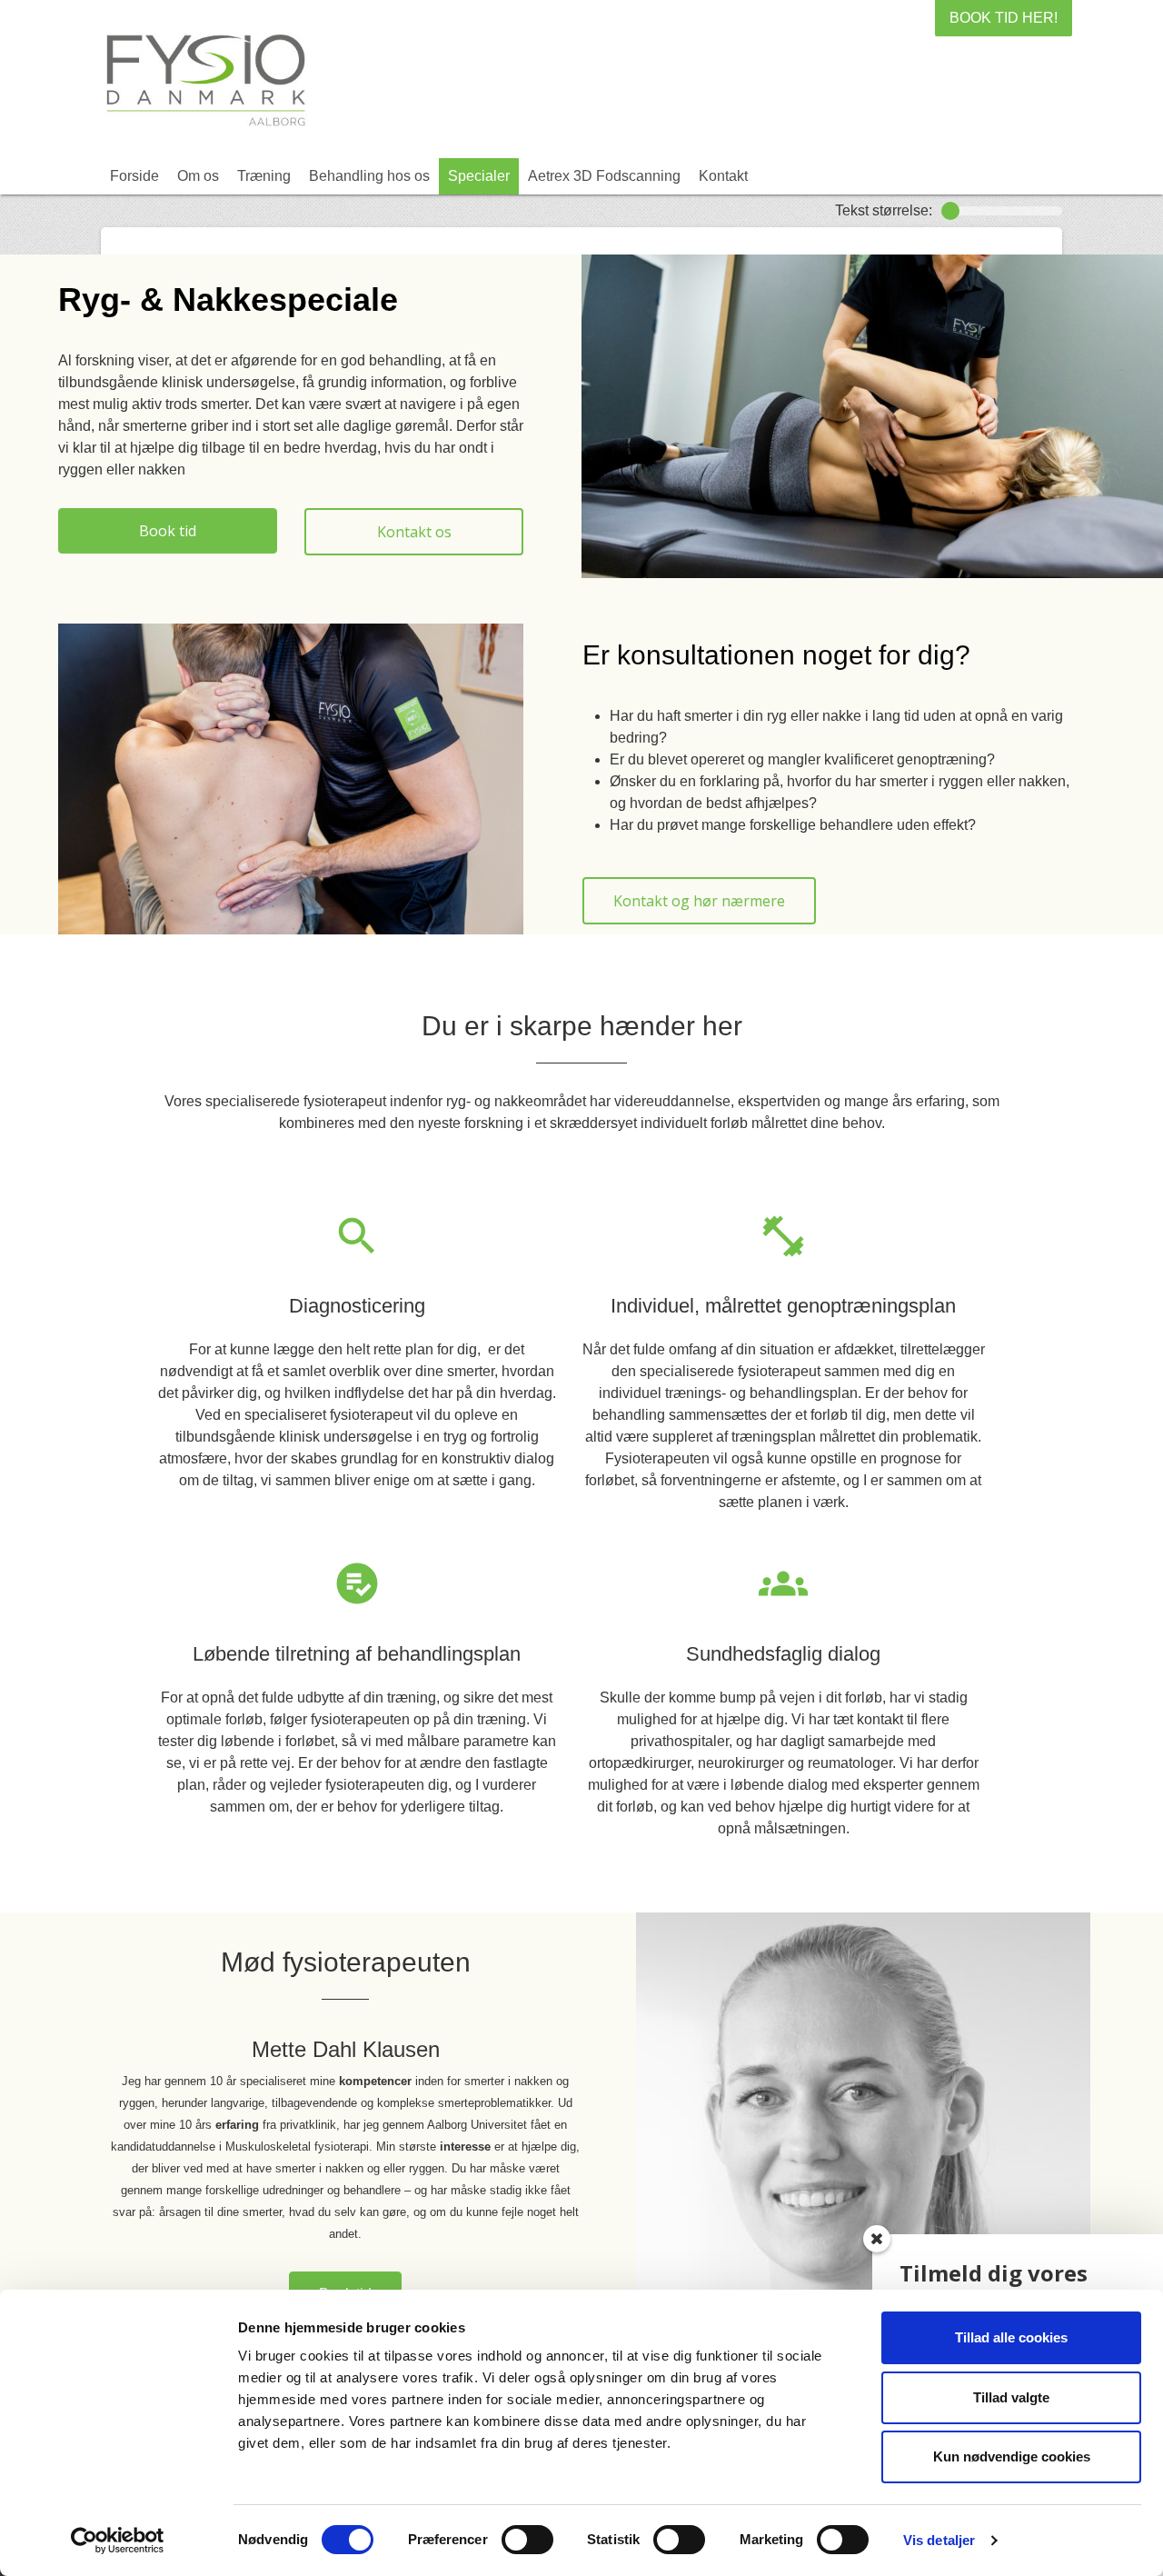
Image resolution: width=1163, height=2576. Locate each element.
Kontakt (723, 176)
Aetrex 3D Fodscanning (604, 176)
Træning (264, 176)
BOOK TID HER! (1004, 18)
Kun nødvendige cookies (1012, 2456)
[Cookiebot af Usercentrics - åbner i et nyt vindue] (118, 2541)
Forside (134, 176)
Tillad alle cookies (1011, 2337)
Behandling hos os (369, 176)
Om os (198, 176)
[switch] (527, 2540)
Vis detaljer (939, 2540)
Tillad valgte (1011, 2397)
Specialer (479, 176)
